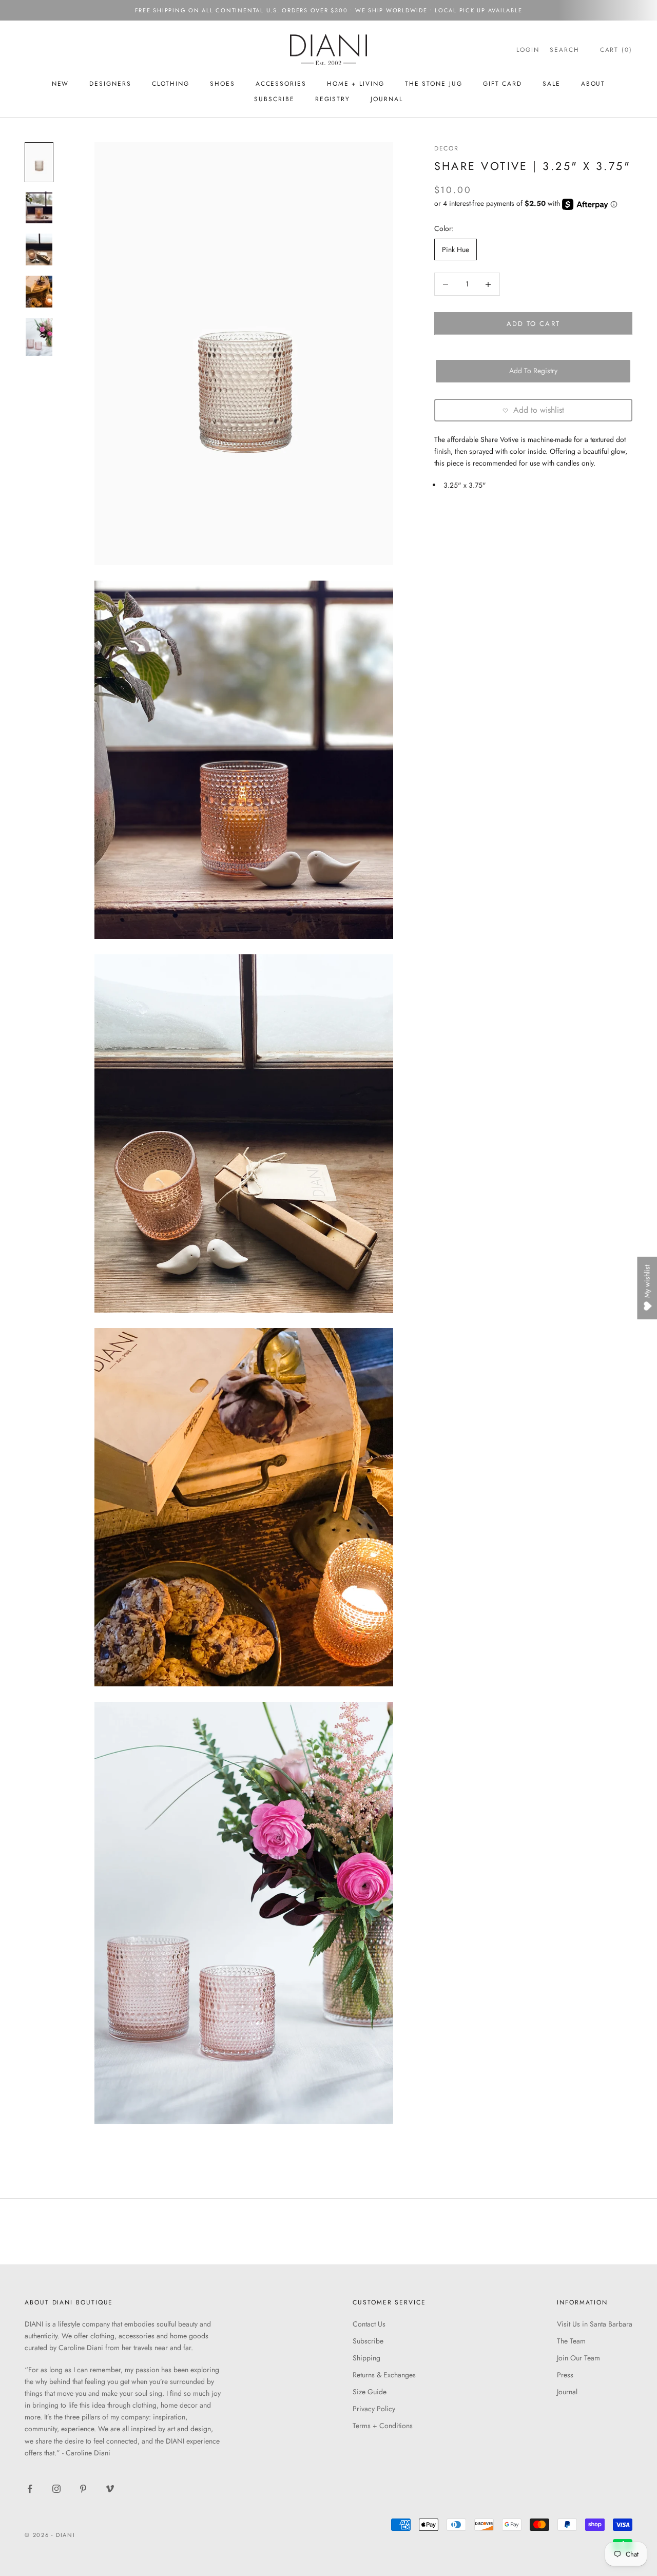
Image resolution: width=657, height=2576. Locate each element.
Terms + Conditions (383, 2426)
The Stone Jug (434, 84)
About (593, 84)
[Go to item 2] (39, 207)
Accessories (281, 84)
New (61, 84)
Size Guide (370, 2392)
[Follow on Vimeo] (110, 2489)
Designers (110, 84)
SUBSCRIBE (274, 99)
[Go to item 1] (39, 162)
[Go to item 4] (39, 292)
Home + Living (356, 84)
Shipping (366, 2358)
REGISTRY (333, 99)
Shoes (223, 84)
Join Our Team (578, 2358)
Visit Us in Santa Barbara (595, 2324)
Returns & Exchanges (384, 2375)
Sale (552, 84)
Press (565, 2375)
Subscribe (368, 2341)
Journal (387, 99)
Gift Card (503, 84)
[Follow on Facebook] (30, 2489)
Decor (447, 148)
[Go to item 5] (39, 337)
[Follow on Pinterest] (83, 2489)
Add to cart (533, 324)
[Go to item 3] (39, 249)
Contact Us (369, 2324)
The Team (571, 2341)
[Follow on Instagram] (56, 2489)
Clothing (171, 84)
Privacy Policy (374, 2409)
